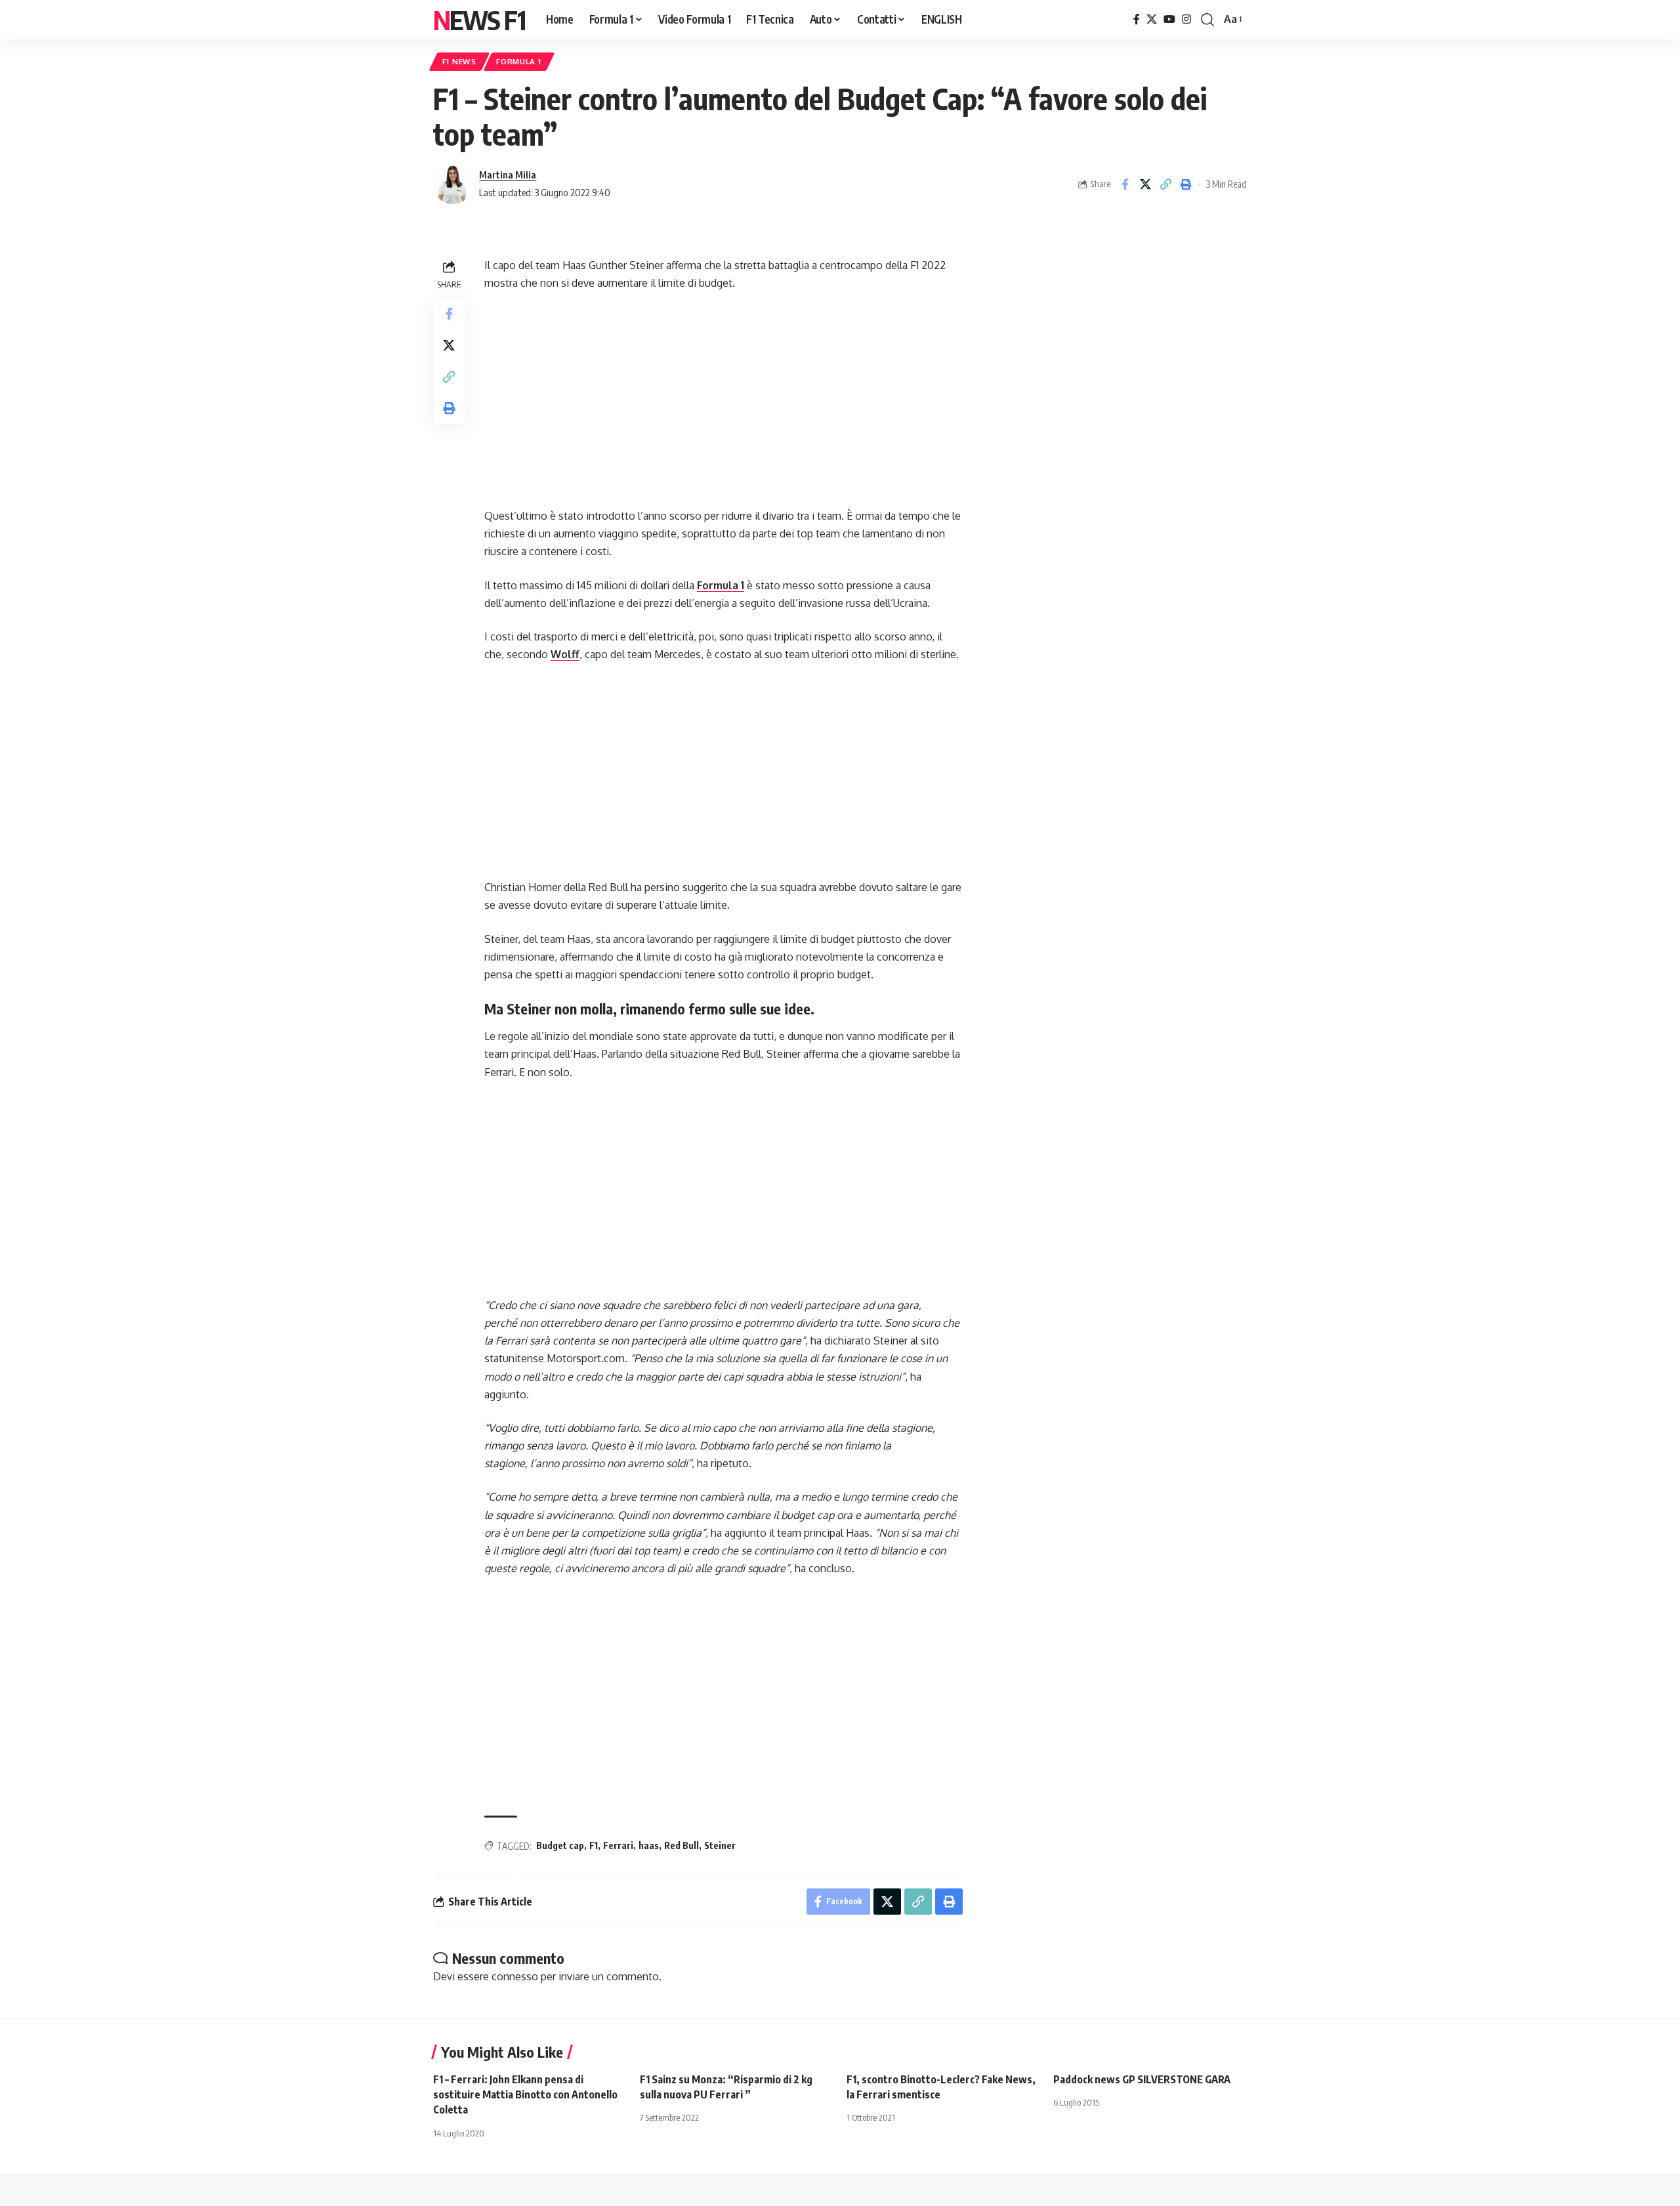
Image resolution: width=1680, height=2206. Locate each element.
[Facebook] (1137, 19)
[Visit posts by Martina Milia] (453, 184)
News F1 (479, 20)
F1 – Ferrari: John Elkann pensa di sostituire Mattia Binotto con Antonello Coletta (525, 2094)
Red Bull (682, 1845)
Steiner (720, 1845)
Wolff (565, 654)
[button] (1207, 20)
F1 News (459, 61)
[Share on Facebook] (1125, 184)
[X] (1152, 19)
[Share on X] (1145, 184)
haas (649, 1845)
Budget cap (560, 1845)
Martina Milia (508, 175)
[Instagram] (1186, 19)
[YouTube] (1169, 19)
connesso (515, 1976)
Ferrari (618, 1845)
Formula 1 (518, 61)
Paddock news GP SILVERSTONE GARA (1142, 2079)
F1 (594, 1845)
